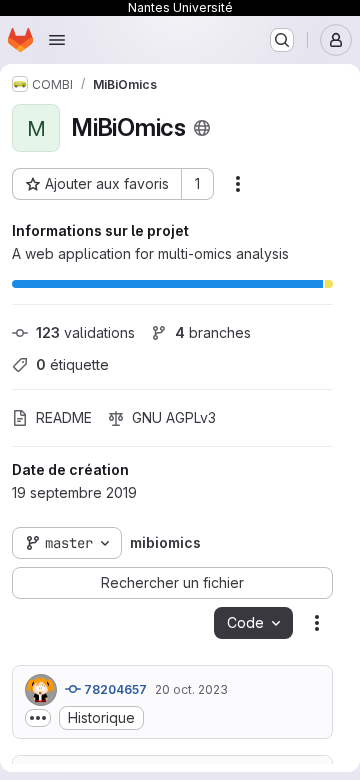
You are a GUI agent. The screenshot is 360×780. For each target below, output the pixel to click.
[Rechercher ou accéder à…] (282, 40)
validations (85, 332)
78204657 (114, 689)
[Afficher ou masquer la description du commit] (38, 718)
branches (213, 332)
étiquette (72, 364)
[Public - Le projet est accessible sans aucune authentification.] (202, 128)
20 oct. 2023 (191, 689)
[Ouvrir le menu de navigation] (57, 40)
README (64, 417)
